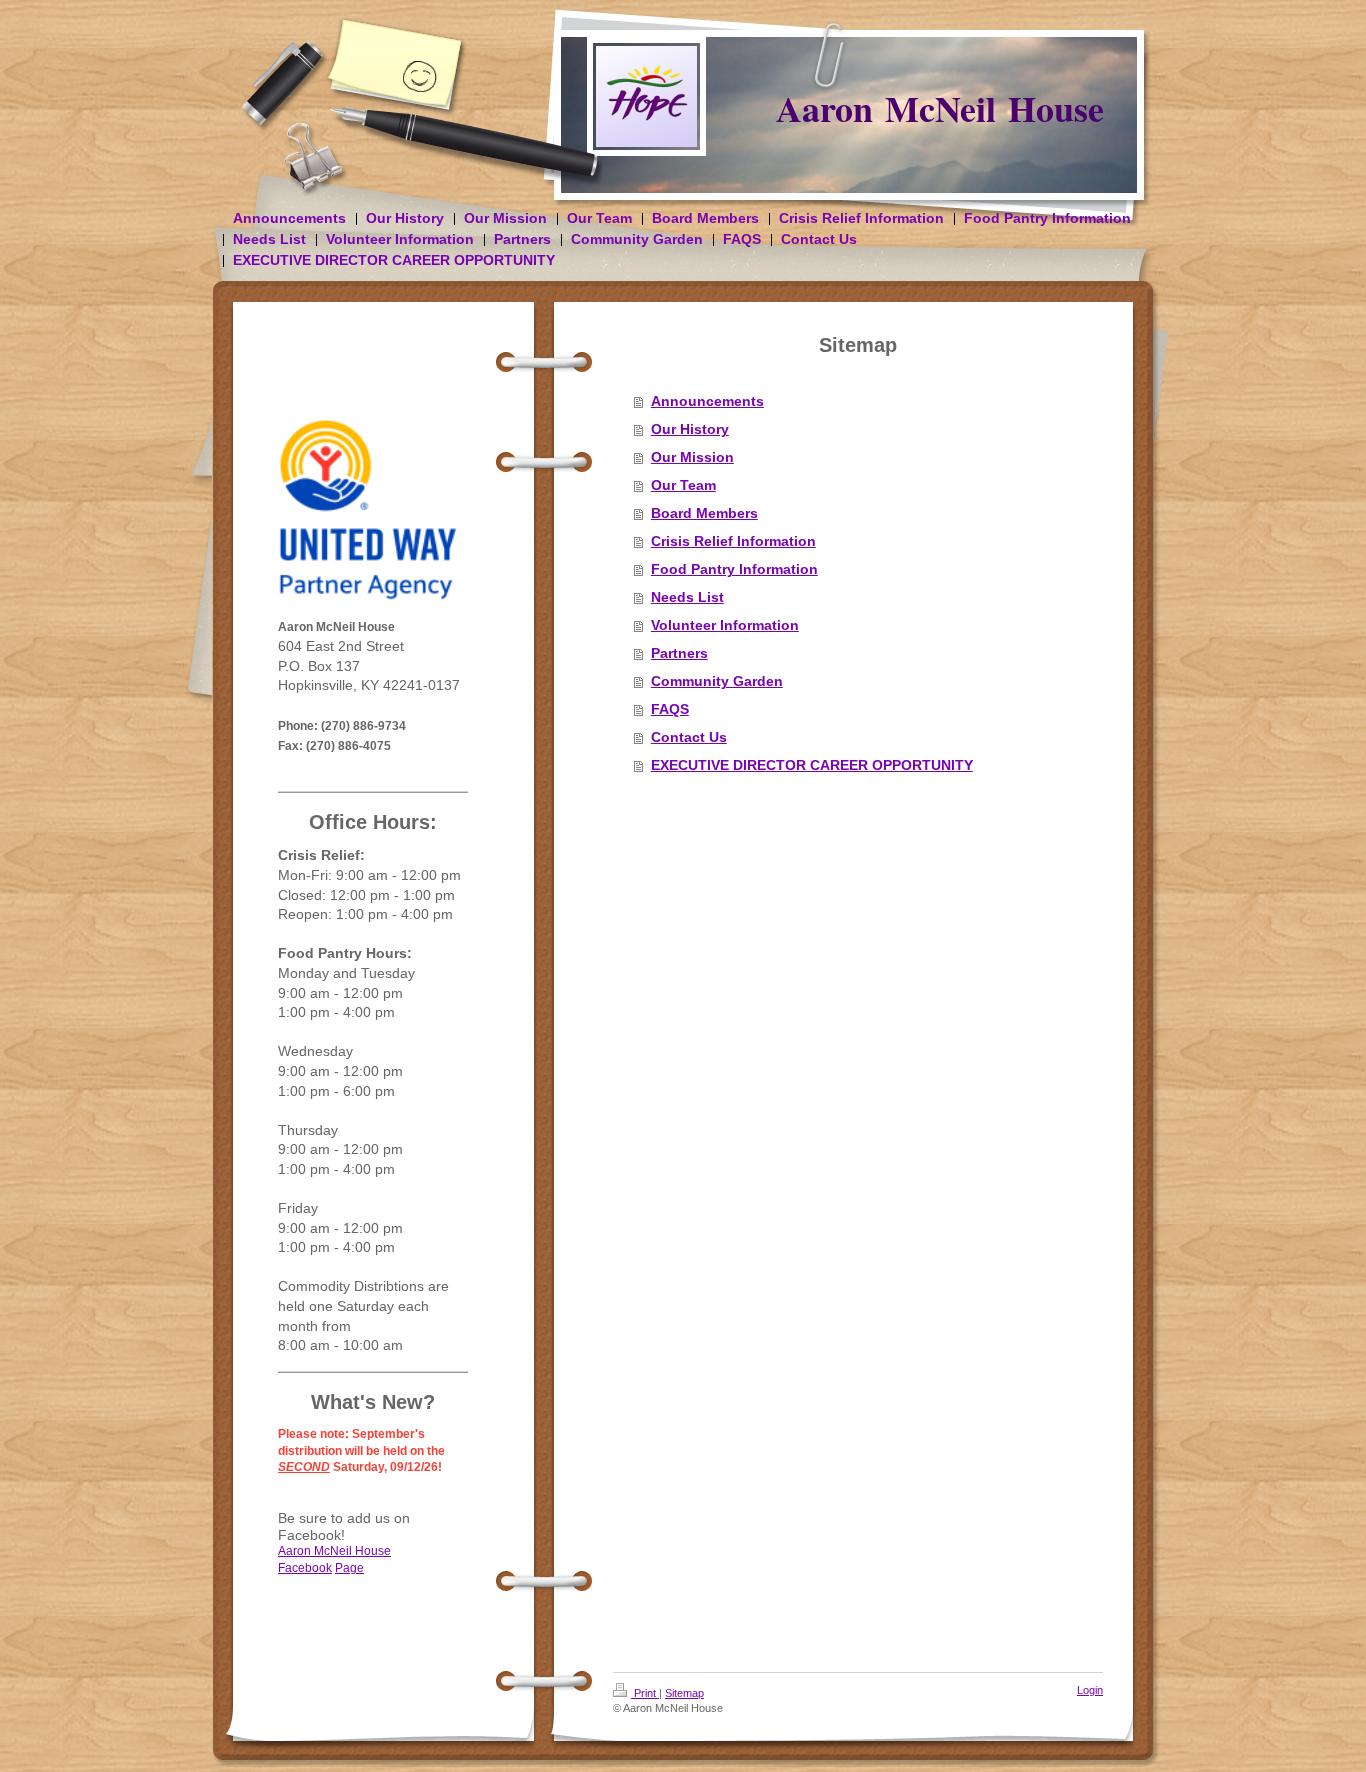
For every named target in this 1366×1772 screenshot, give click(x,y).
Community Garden (717, 681)
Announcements (707, 401)
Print (645, 1693)
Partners (679, 653)
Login (1090, 1690)
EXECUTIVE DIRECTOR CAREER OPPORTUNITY (812, 765)
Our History (690, 429)
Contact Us (689, 737)
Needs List (687, 597)
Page (349, 1568)
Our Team (683, 485)
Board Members (704, 513)
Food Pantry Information (734, 569)
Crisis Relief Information (733, 541)
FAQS (670, 709)
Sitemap (684, 1693)
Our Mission (692, 457)
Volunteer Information (725, 625)
